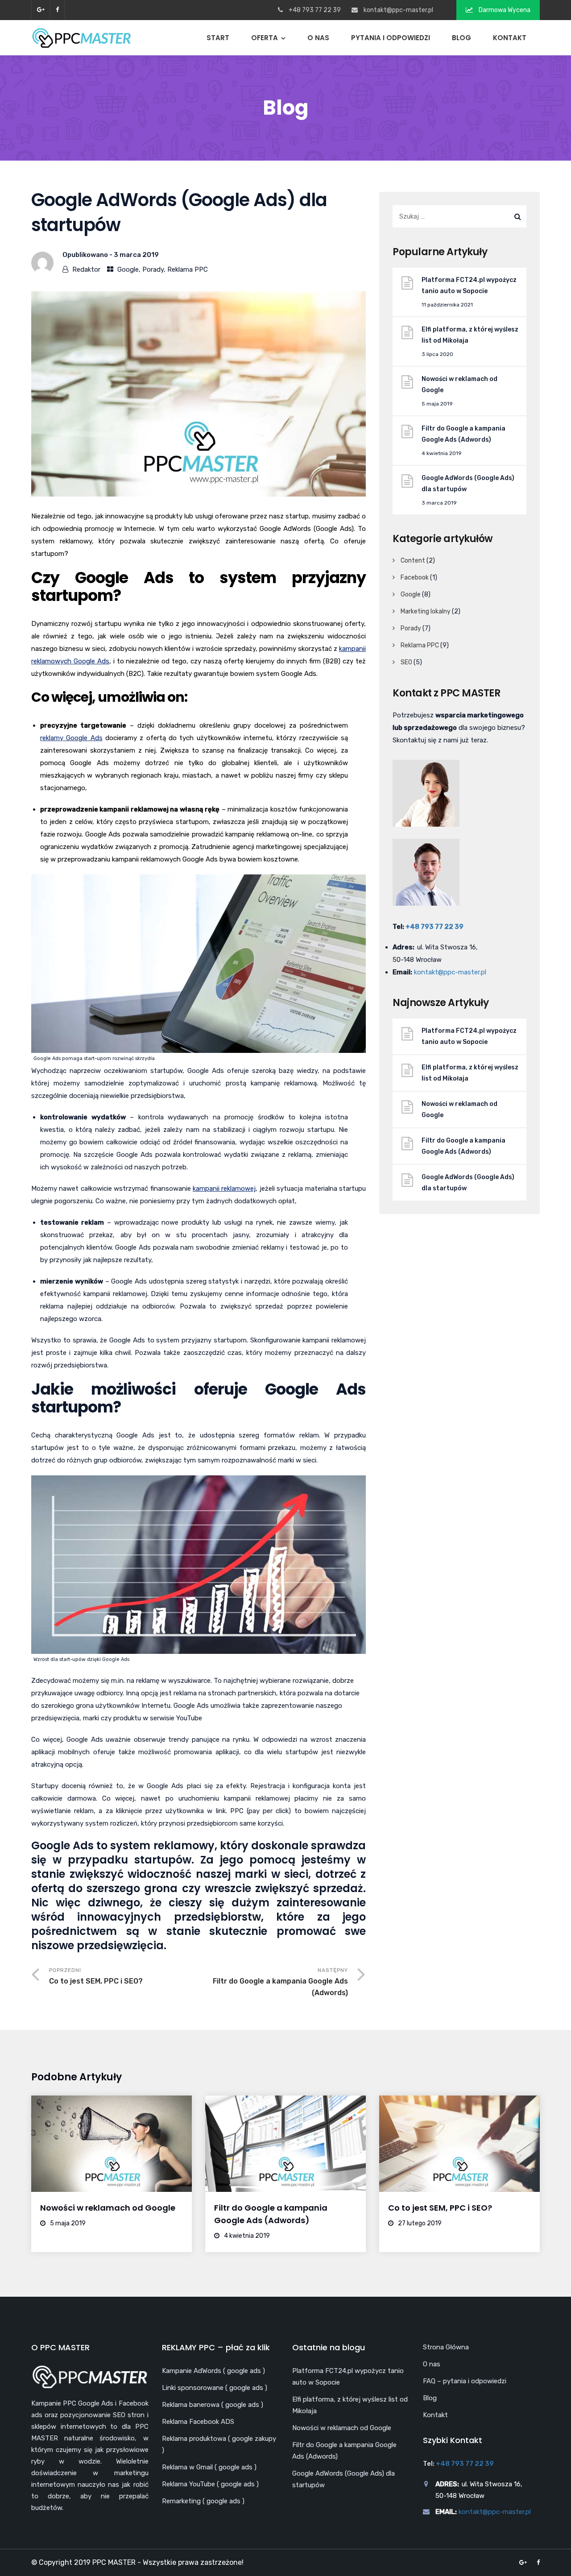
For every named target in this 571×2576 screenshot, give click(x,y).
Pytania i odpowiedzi (391, 38)
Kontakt (510, 38)
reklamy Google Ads (71, 738)
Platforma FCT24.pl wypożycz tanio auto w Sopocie (469, 286)
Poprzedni (96, 1976)
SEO (406, 662)
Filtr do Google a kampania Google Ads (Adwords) (463, 434)
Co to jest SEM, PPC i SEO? (440, 2208)
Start (218, 38)
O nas (318, 38)
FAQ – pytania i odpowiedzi (465, 2381)
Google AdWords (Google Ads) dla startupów (468, 484)
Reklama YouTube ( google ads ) (210, 2484)
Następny (280, 1982)
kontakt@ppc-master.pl (398, 10)
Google (128, 269)
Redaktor (86, 269)
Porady (153, 269)
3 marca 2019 (136, 255)
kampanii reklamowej (224, 1189)
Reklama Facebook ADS (198, 2422)
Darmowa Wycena (504, 10)
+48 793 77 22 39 (434, 927)
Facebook (415, 578)
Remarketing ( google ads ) (203, 2501)
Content (413, 561)
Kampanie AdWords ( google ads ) (213, 2371)
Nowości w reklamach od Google (459, 385)
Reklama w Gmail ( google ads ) (209, 2467)
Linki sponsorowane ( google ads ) (215, 2388)
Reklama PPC (188, 269)
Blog (461, 38)
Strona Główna (446, 2347)
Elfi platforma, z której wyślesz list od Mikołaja (470, 335)
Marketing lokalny (426, 611)
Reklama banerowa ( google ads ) (213, 2405)
